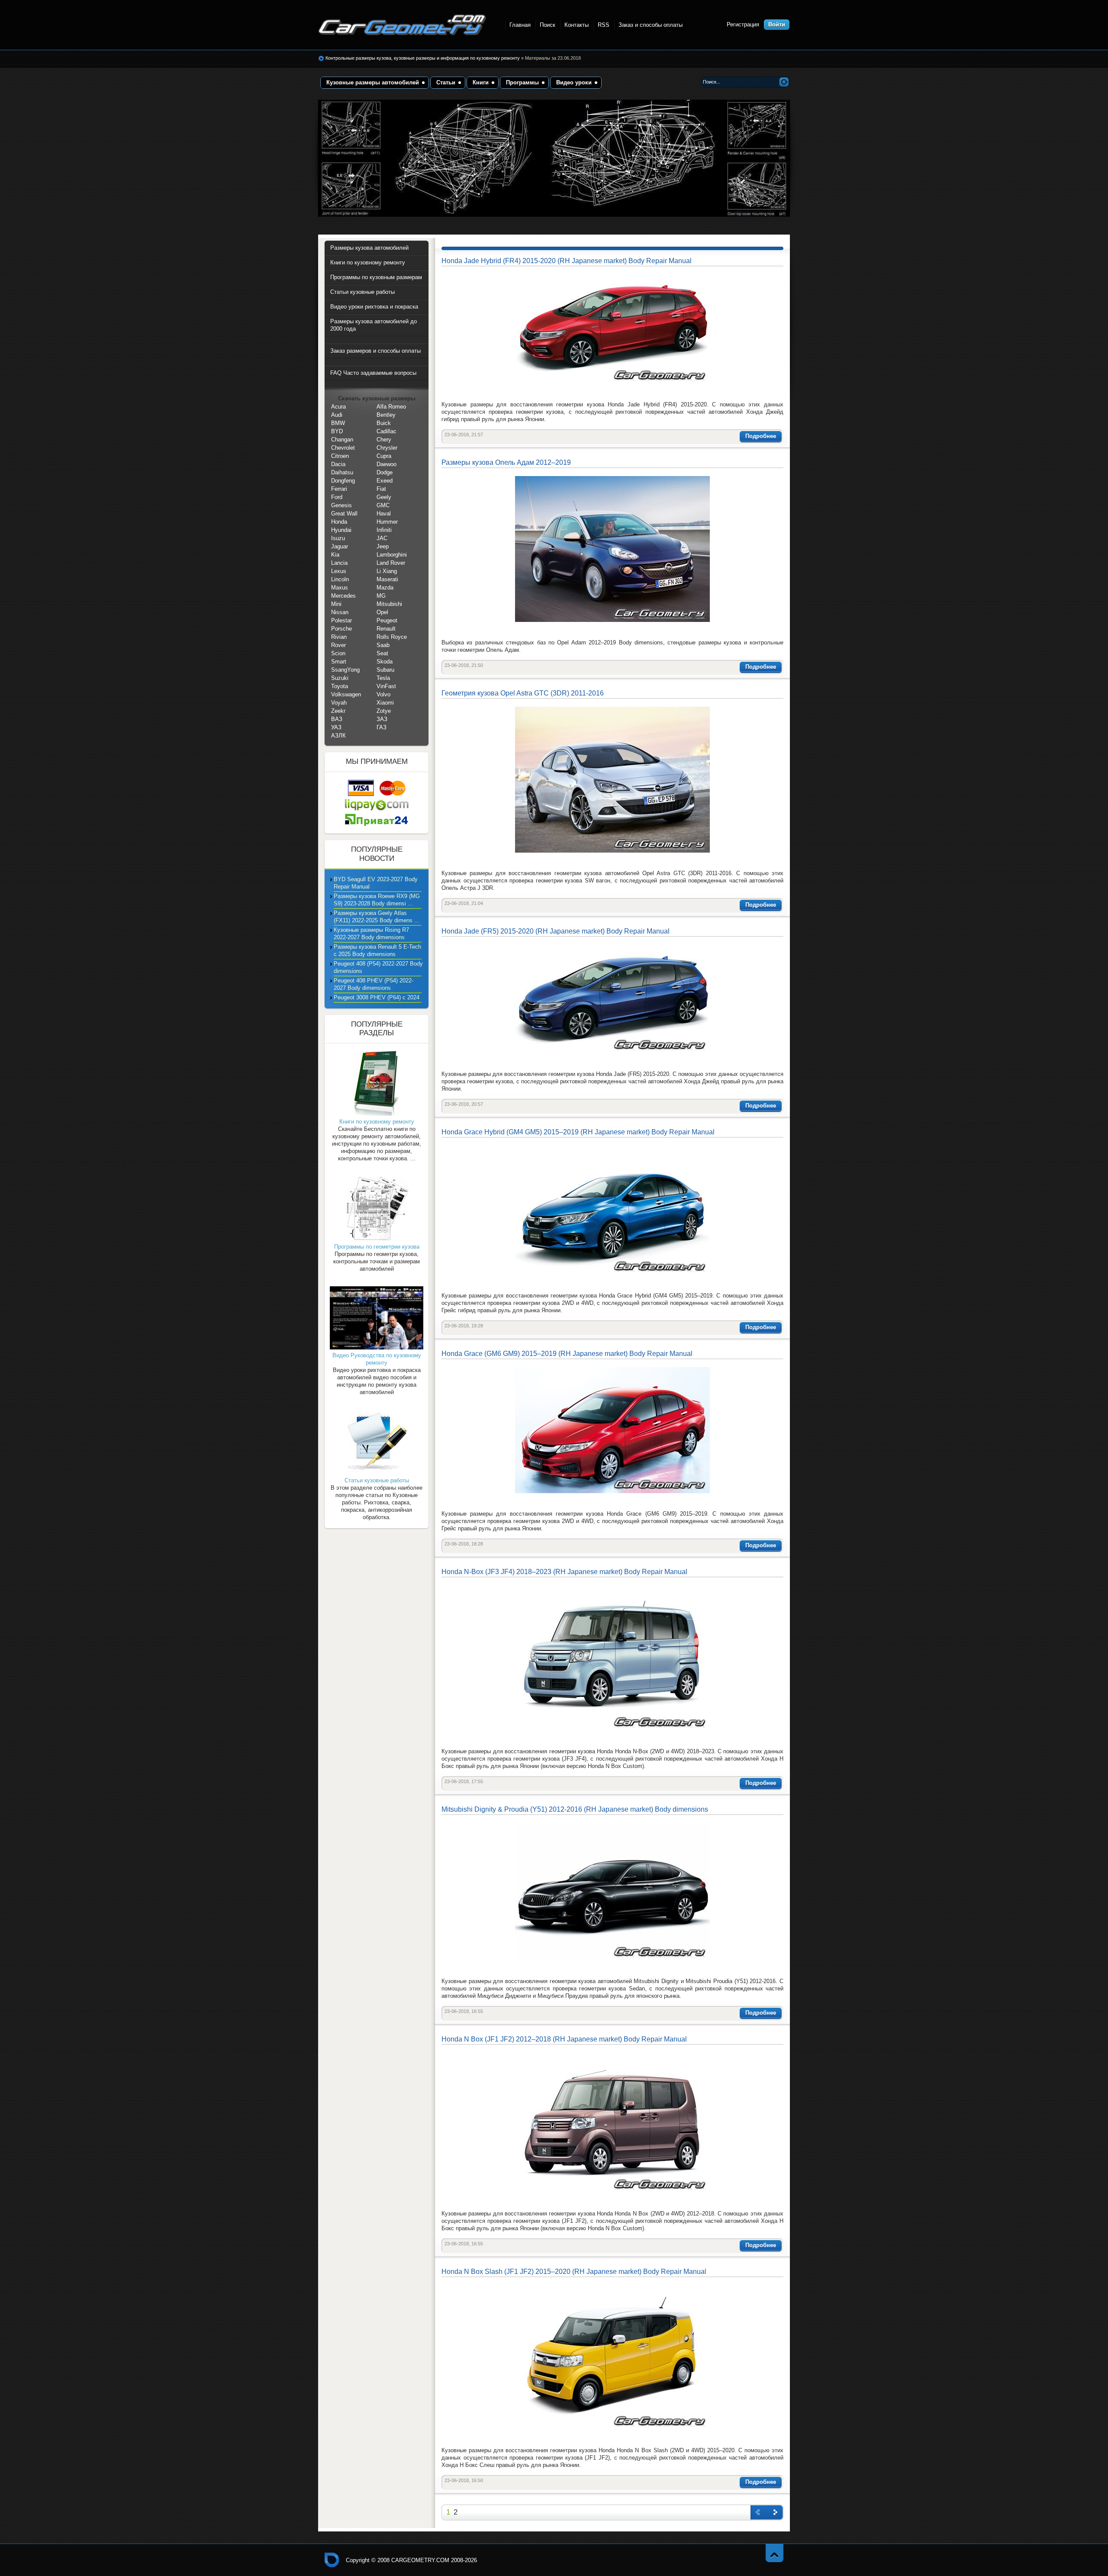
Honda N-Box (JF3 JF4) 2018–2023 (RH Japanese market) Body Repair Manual (564, 1572)
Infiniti (384, 530)
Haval (384, 514)
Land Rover (391, 563)
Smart (339, 662)
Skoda (385, 662)
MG (381, 596)
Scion (338, 653)
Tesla (383, 678)
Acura (338, 407)
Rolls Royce (392, 637)
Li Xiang (387, 571)
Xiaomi (385, 703)
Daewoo (387, 464)
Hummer (387, 522)
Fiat (381, 489)
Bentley (386, 415)
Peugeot (387, 620)
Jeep (383, 546)
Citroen (340, 456)
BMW (338, 423)
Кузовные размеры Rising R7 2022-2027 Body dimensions (371, 934)
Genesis (341, 505)
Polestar (341, 620)
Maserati (387, 579)
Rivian (339, 637)
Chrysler (387, 448)
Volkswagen (346, 694)
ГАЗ (382, 727)
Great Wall (344, 514)
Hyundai (341, 530)
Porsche (341, 629)
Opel (382, 612)
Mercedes (343, 596)
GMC (383, 505)
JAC (382, 538)
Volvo (383, 694)
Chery (384, 440)
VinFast (386, 686)
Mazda (385, 588)
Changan (342, 440)
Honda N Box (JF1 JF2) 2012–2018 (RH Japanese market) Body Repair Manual (564, 2039)
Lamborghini (392, 555)
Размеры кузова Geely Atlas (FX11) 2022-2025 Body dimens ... (377, 917)
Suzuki (340, 678)
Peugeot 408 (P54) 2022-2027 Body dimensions (378, 967)
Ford (337, 497)
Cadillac (387, 431)
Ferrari (339, 489)
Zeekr (338, 711)
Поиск (548, 25)
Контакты (577, 25)
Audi (337, 415)
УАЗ (336, 727)
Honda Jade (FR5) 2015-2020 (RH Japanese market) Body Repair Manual (556, 931)
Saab (383, 645)
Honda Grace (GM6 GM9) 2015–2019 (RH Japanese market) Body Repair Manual (567, 1354)
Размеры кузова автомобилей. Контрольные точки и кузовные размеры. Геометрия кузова (403, 25)
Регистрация (743, 24)
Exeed (385, 481)
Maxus (340, 588)
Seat (382, 653)
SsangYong (345, 670)
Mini (336, 604)
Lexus (339, 571)
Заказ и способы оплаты (651, 25)
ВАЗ (337, 719)
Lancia (339, 563)
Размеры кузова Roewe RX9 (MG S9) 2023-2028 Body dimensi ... (377, 900)
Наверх (775, 2553)
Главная (520, 25)
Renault (386, 629)
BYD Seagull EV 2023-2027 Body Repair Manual (376, 883)
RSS (604, 25)
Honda (339, 522)
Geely (384, 497)
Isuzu (338, 538)
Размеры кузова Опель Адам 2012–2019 (506, 462)
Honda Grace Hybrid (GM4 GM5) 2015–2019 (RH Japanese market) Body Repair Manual (578, 1132)
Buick (384, 423)
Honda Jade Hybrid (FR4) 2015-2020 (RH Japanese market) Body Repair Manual (567, 261)
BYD (337, 431)
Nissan (340, 612)
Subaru (385, 670)
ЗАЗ (382, 719)
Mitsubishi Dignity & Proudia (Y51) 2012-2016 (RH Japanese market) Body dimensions (575, 1809)
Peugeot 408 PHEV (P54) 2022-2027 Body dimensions (374, 984)
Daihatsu (342, 472)
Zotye (384, 711)
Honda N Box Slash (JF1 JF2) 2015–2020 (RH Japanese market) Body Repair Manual (574, 2272)
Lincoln (340, 579)
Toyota (340, 686)
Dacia (338, 464)
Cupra (384, 456)
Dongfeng (343, 481)
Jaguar (340, 546)
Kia (335, 555)
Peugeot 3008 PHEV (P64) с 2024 (377, 997)
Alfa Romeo (391, 407)
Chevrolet (343, 448)
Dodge (385, 472)
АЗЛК (338, 736)
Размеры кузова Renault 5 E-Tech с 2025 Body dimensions (377, 950)
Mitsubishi (389, 604)
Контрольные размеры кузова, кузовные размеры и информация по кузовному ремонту (423, 58)
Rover (338, 645)
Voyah (339, 703)
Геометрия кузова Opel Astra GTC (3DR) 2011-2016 (523, 693)
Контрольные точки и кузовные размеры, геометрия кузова (332, 2560)
